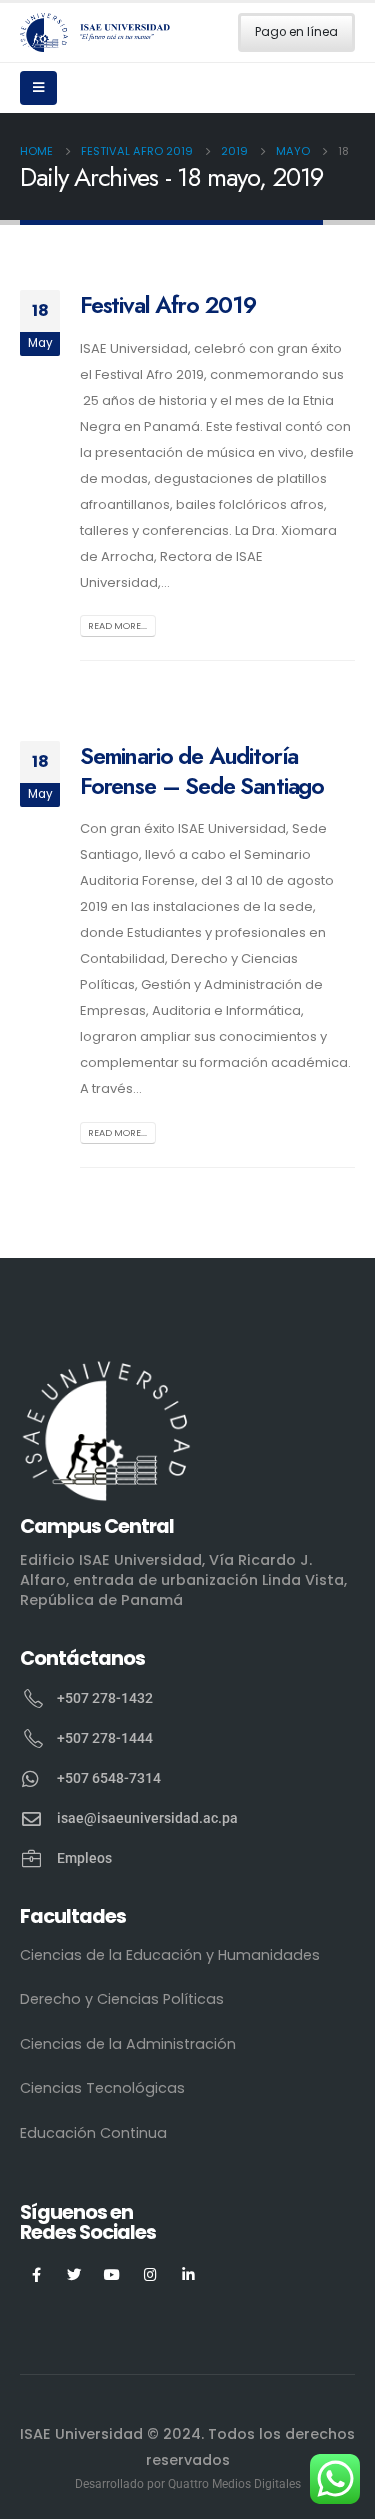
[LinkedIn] (188, 2273)
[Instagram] (150, 2273)
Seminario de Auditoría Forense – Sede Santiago (202, 771)
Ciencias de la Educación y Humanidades (170, 1955)
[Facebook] (36, 2273)
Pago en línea (296, 32)
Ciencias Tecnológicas (102, 2088)
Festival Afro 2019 (168, 305)
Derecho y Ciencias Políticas (122, 1999)
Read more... (117, 625)
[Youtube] (112, 2273)
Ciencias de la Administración (128, 2044)
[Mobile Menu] (38, 88)
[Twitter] (74, 2273)
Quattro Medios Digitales (234, 2484)
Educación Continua (93, 2133)
